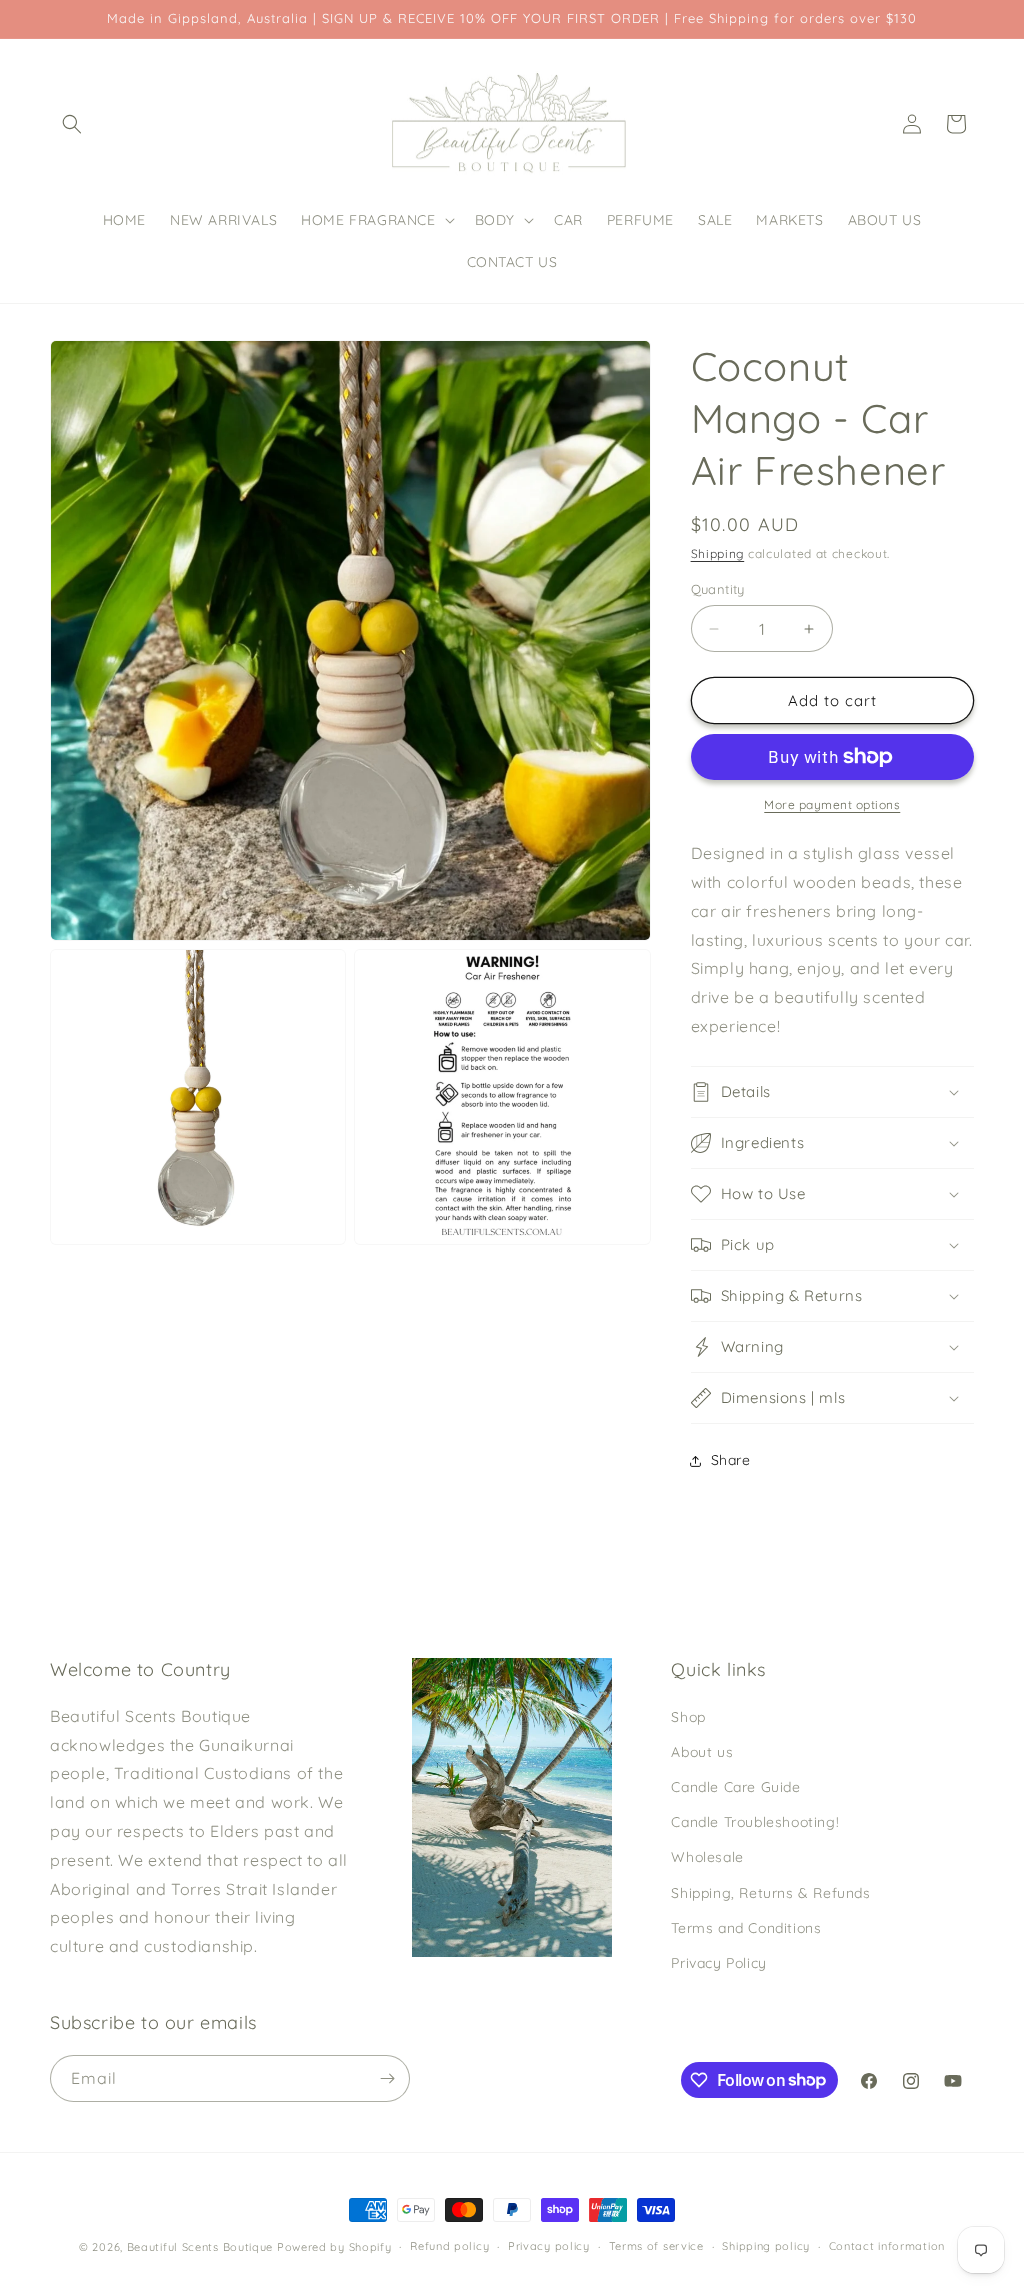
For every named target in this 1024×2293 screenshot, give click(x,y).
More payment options (832, 804)
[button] (72, 124)
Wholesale (707, 1857)
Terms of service (656, 2246)
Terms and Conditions (746, 1928)
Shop (688, 1717)
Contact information (887, 2246)
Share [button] (731, 1460)
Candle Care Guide (735, 1787)
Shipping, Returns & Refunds (770, 1893)
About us (702, 1752)
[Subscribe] (387, 2078)
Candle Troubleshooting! (755, 1822)
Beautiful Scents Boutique (200, 2247)
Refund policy (449, 2246)
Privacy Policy (718, 1963)
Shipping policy (766, 2246)
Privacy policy (549, 2246)
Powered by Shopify (334, 2247)
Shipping (718, 553)
